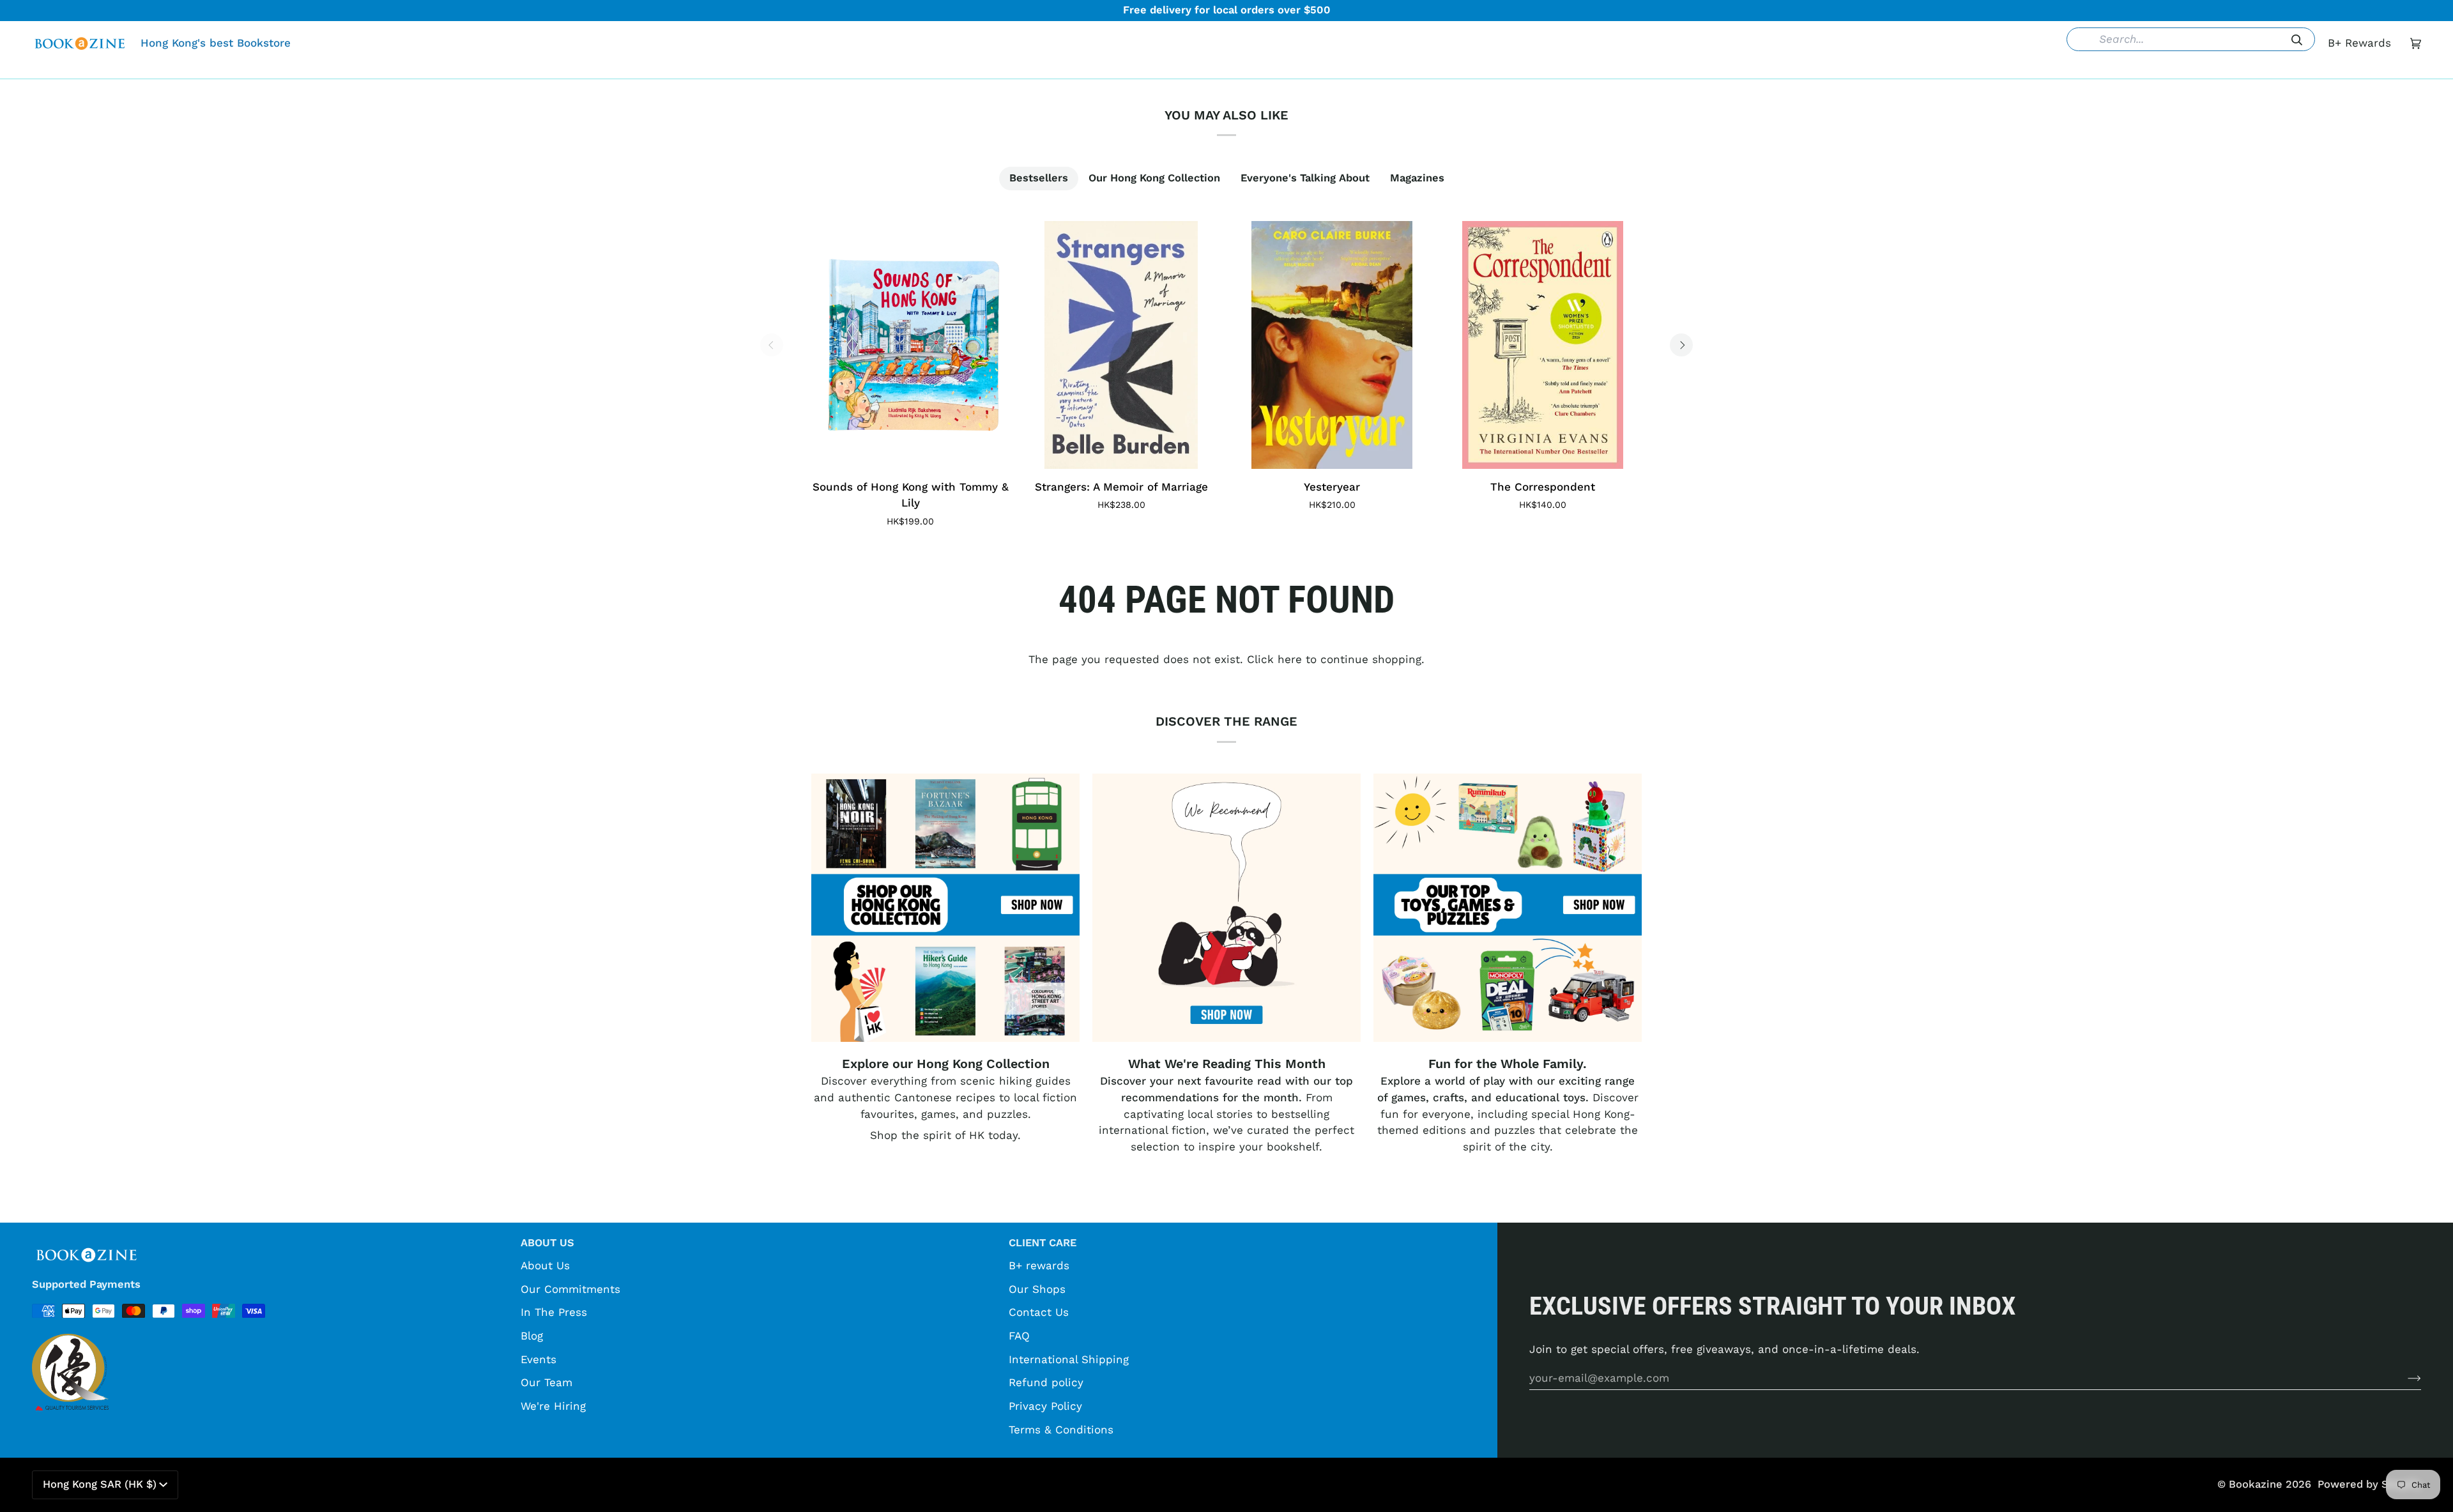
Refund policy (1046, 1382)
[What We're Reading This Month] (1226, 908)
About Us (545, 1265)
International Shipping (1069, 1359)
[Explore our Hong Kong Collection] (945, 908)
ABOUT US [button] (547, 1243)
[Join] (2404, 1378)
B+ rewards (1039, 1265)
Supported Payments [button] (86, 1284)
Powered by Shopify (2369, 1484)
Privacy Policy (1045, 1406)
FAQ (1019, 1336)
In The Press (554, 1312)
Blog (532, 1336)
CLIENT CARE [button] (1043, 1243)
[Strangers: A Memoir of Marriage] (1121, 345)
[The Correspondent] (1543, 345)
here (1290, 659)
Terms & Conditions (1061, 1430)
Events (539, 1359)
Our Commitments (570, 1289)
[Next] (1681, 345)
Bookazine (2256, 1484)
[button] (1030, 69)
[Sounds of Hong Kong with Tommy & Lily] (910, 345)
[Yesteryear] (1332, 345)
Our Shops (1037, 1289)
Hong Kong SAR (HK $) (100, 1484)
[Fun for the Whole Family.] (1508, 908)
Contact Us (1039, 1312)
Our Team (546, 1382)
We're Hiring (553, 1406)
